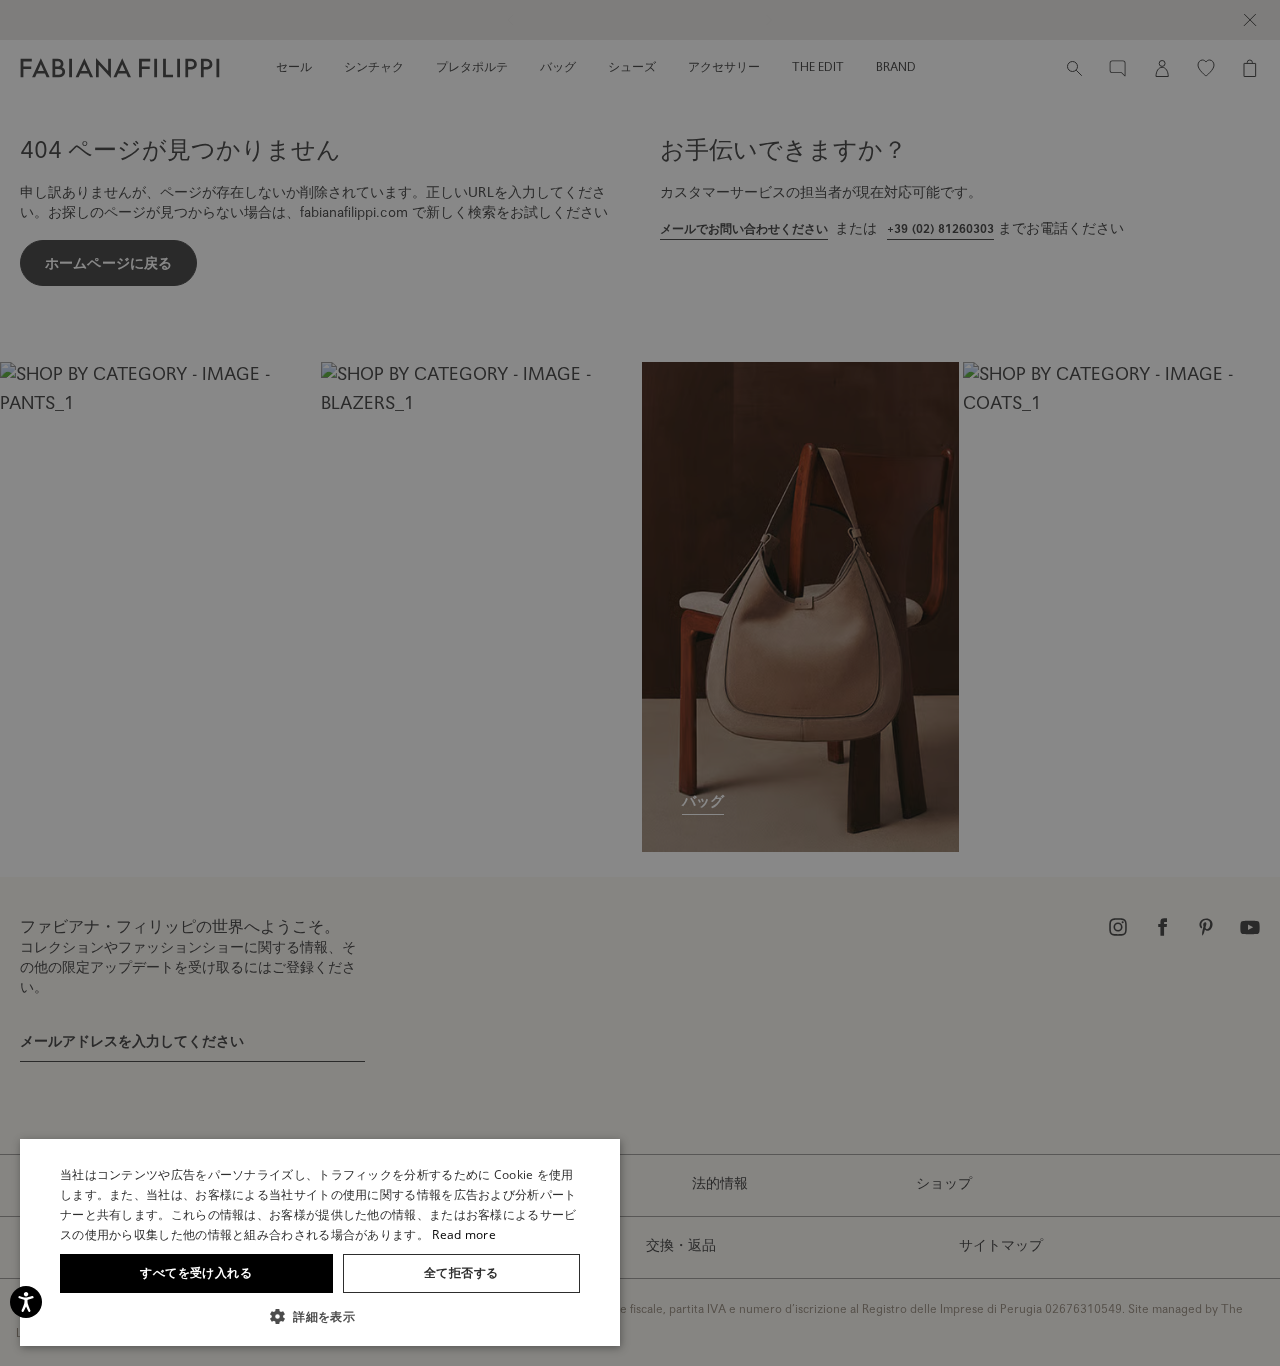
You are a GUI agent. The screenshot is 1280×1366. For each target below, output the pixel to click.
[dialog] (640, 683)
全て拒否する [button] (461, 1272)
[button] (320, 1316)
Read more (464, 1234)
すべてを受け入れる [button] (196, 1272)
